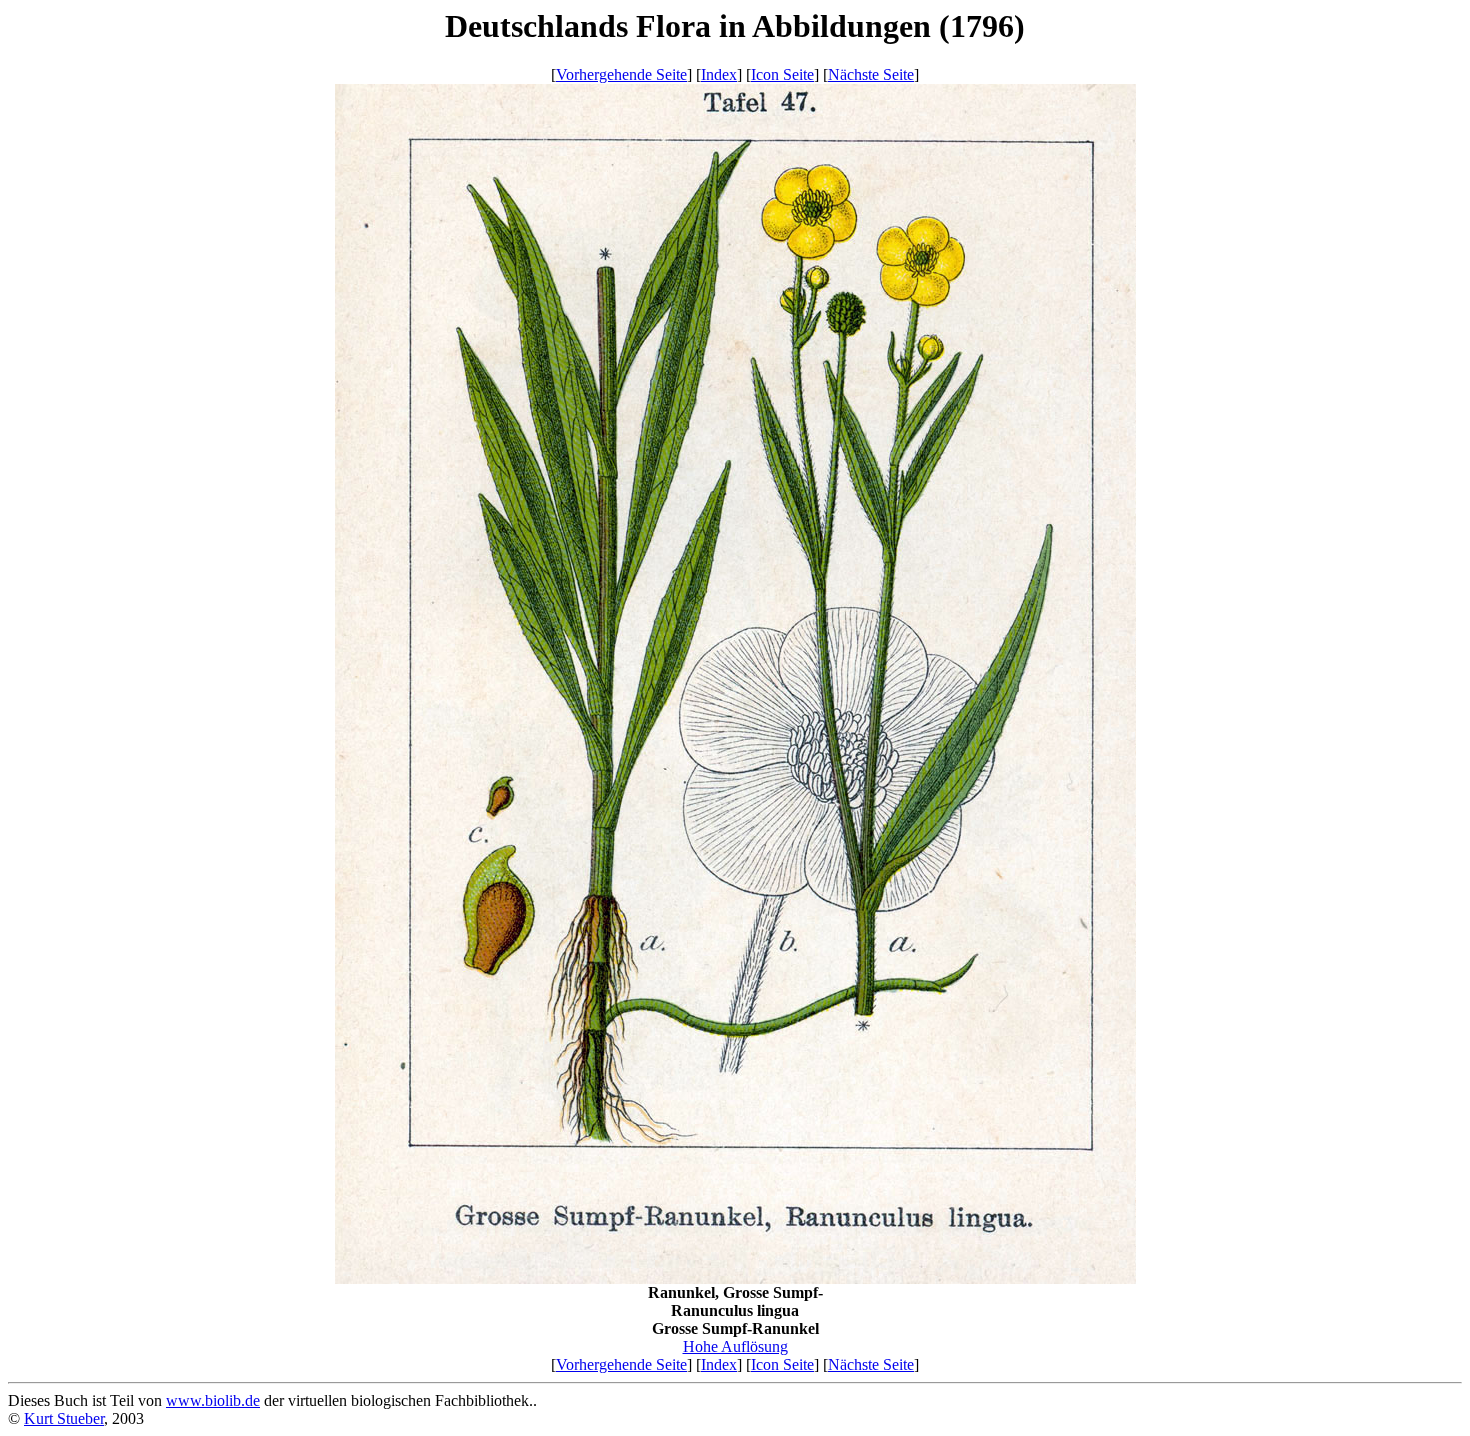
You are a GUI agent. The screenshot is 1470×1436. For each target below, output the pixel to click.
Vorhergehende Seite (621, 74)
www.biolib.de (213, 1400)
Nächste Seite (871, 74)
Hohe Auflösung (735, 1346)
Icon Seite (782, 74)
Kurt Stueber (64, 1418)
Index (719, 74)
